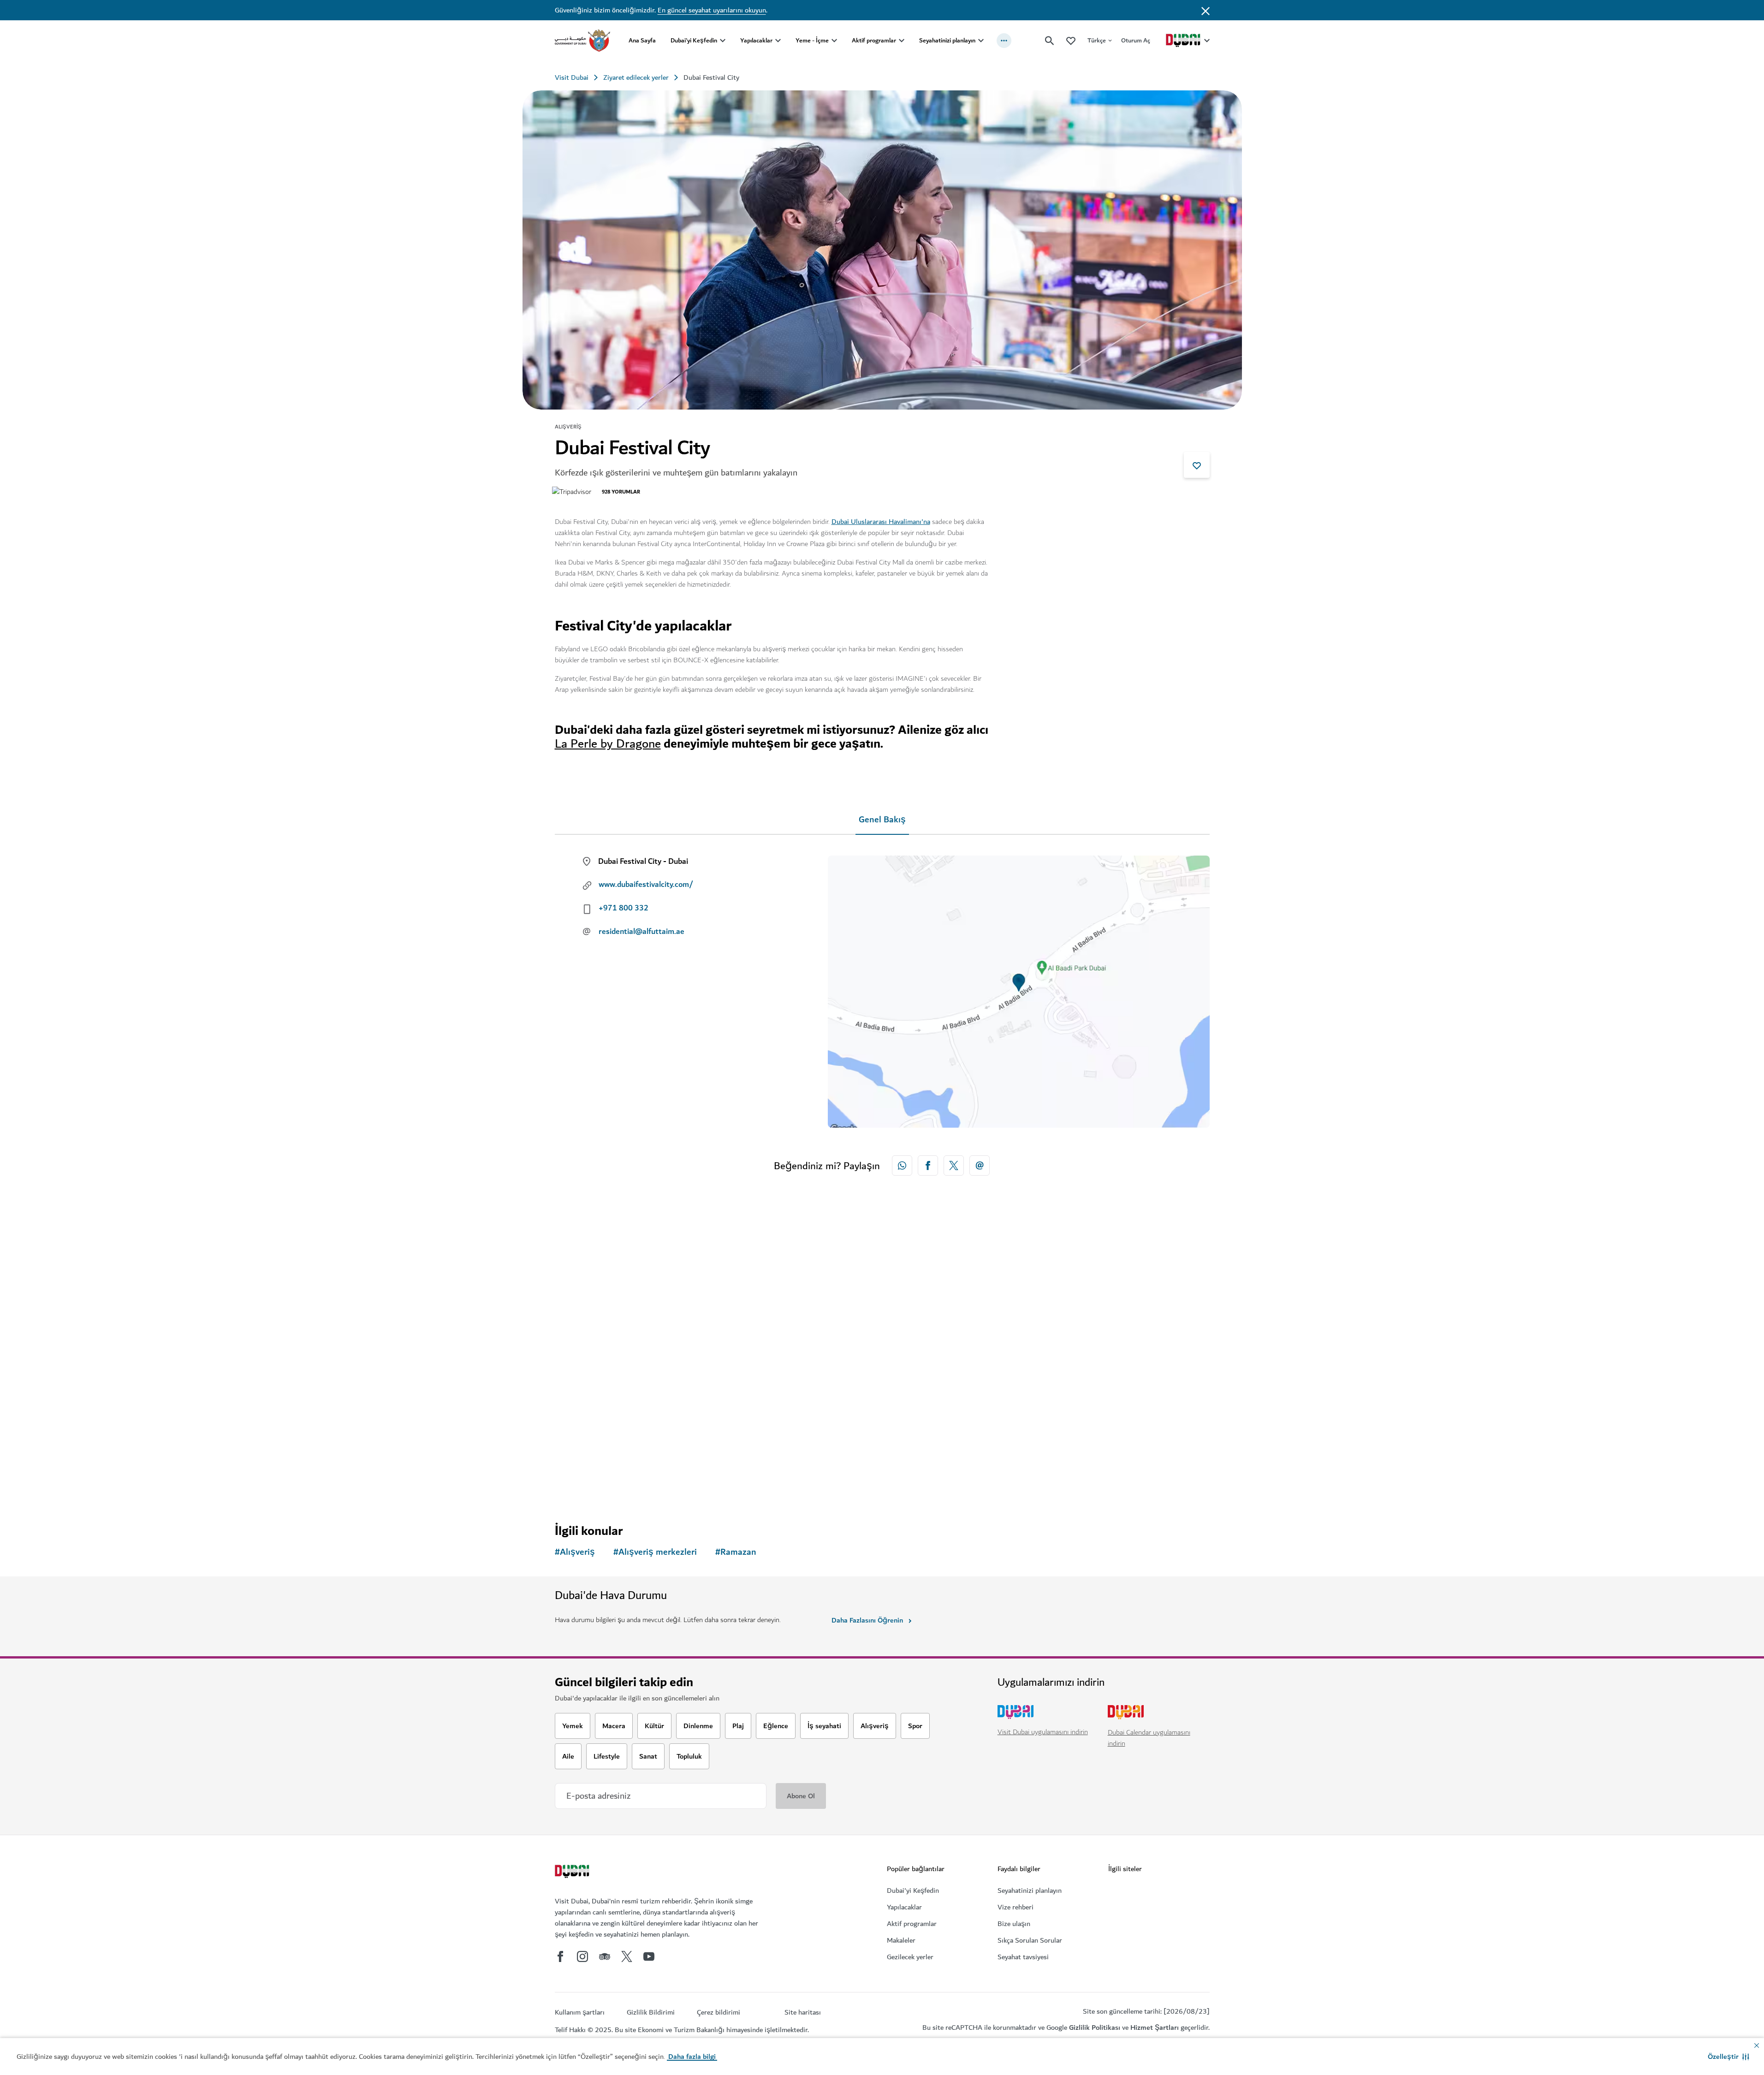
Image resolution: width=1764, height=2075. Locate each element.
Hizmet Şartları (1155, 2027)
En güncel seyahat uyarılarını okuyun (712, 10)
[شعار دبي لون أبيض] (573, 1873)
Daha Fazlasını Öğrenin (867, 1620)
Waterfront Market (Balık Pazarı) (962, 1398)
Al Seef (1078, 1398)
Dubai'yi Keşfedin (694, 40)
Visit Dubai (572, 77)
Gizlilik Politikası (1095, 2027)
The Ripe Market (599, 1398)
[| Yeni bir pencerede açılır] (582, 1956)
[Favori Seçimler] (1071, 40)
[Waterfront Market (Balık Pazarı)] (965, 1314)
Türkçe (1097, 40)
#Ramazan (736, 1552)
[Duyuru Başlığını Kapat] (1206, 10)
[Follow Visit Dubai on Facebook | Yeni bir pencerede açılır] (560, 1956)
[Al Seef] (1131, 1314)
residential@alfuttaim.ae (641, 932)
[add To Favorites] (1197, 465)
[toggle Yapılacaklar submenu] (778, 41)
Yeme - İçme (812, 40)
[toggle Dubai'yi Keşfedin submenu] (723, 41)
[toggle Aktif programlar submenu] (902, 41)
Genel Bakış (882, 820)
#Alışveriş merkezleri (655, 1552)
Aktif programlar (874, 40)
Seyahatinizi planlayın (947, 40)
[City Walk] (799, 1314)
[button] (1728, 2057)
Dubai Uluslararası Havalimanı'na (881, 522)
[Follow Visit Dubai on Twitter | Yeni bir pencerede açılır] (627, 1956)
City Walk (750, 1398)
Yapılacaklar (756, 40)
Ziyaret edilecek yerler (636, 77)
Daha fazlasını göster (603, 1484)
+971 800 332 (624, 908)
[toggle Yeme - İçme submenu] (834, 41)
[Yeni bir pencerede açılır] (902, 1165)
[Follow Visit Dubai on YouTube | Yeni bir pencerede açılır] (649, 1956)
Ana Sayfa (642, 40)
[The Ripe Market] (633, 1314)
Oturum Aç (1136, 40)
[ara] (1050, 41)
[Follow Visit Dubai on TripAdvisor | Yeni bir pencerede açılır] (605, 1956)
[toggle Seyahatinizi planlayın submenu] (981, 41)
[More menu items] (1004, 41)
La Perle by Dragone (608, 744)
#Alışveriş (575, 1552)
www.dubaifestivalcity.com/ (646, 885)
